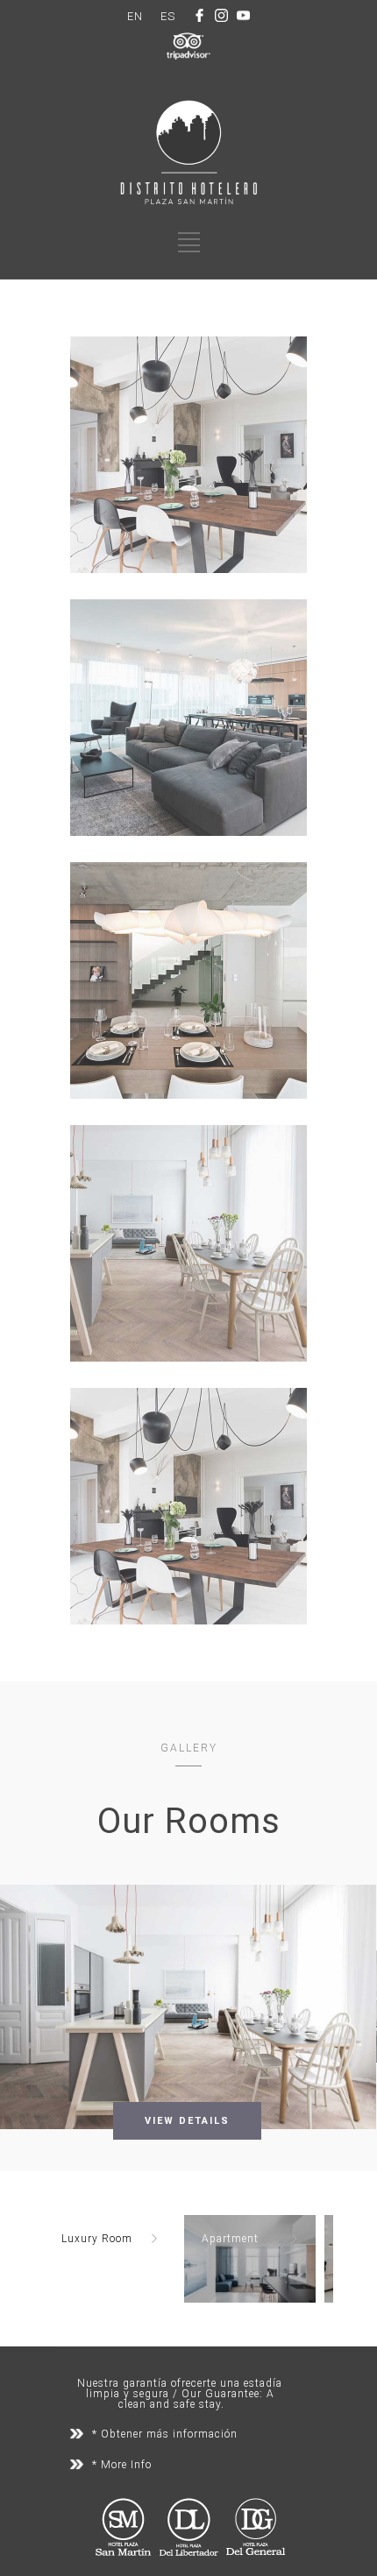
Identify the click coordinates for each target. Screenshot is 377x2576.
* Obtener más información (165, 2434)
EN (135, 16)
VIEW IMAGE (189, 471)
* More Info (122, 2465)
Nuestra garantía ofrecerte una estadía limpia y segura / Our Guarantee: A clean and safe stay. (180, 2394)
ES (168, 16)
